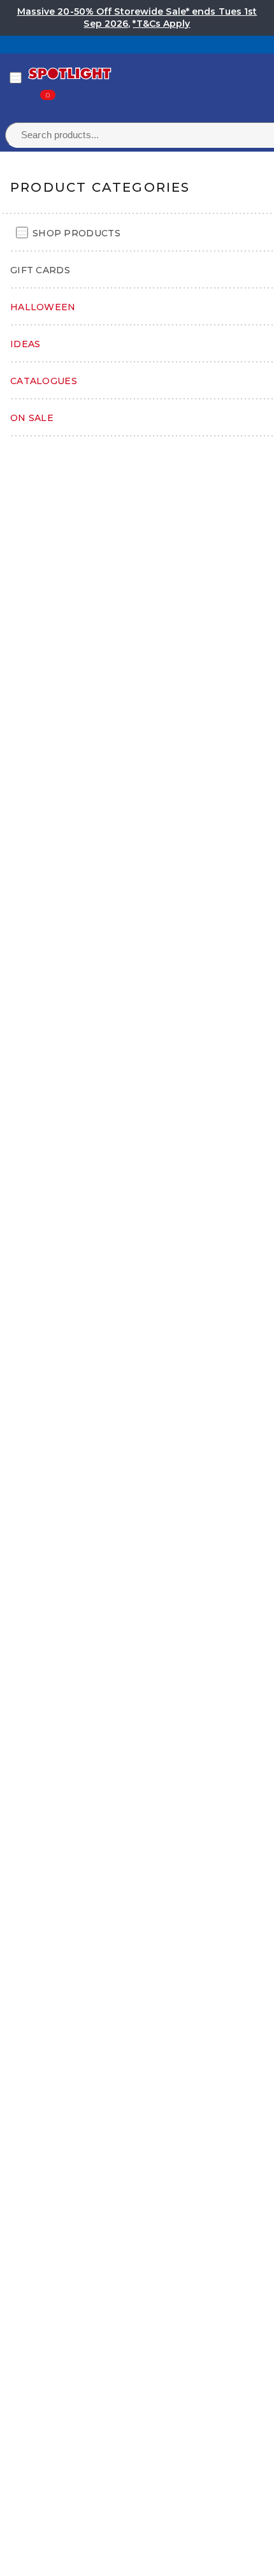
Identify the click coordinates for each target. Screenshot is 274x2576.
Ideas (25, 344)
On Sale (32, 418)
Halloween (43, 307)
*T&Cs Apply (161, 24)
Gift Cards (40, 270)
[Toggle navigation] (16, 78)
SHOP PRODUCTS (76, 233)
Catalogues (44, 381)
